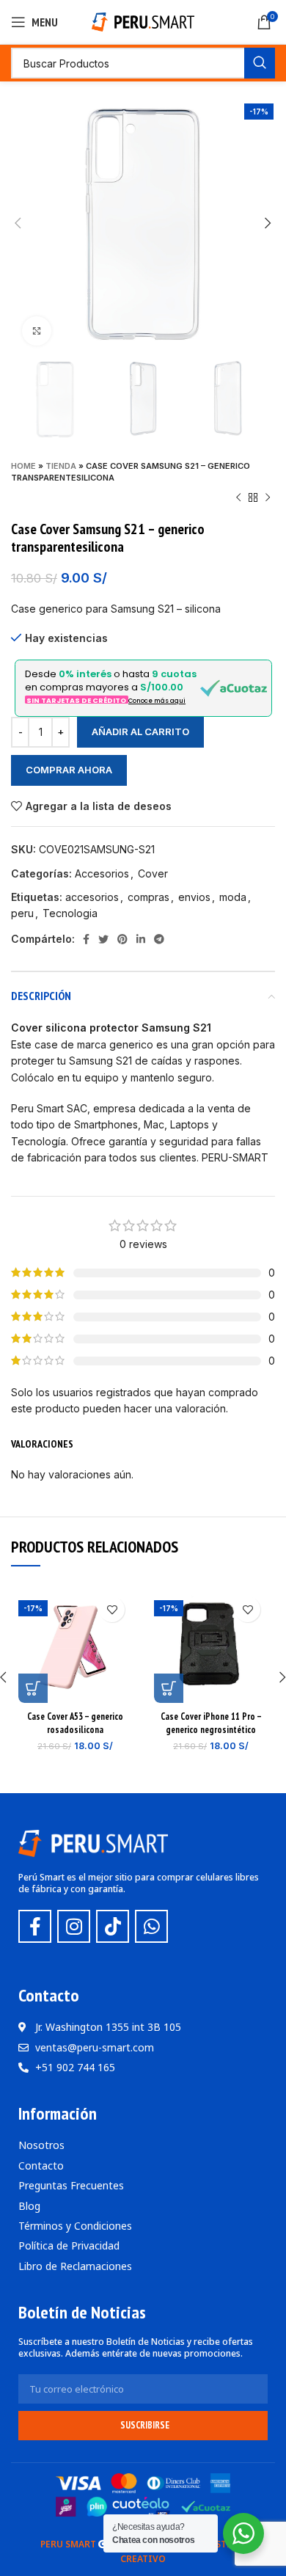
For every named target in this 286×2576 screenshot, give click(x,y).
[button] (33, 1688)
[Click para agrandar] (37, 331)
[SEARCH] (260, 63)
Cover (153, 873)
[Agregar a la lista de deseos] (112, 1609)
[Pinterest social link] (122, 939)
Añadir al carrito (140, 731)
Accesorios (102, 873)
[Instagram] (74, 1926)
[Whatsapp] (151, 1926)
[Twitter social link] (103, 939)
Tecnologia (70, 913)
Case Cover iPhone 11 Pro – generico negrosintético (211, 1723)
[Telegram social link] (159, 939)
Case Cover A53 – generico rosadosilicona (75, 1723)
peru (22, 913)
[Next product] (268, 498)
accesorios (92, 897)
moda (233, 897)
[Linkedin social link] (141, 939)
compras (148, 897)
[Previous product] (238, 498)
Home (23, 466)
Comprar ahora (69, 770)
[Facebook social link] (86, 939)
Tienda (61, 466)
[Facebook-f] (35, 1926)
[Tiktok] (113, 1926)
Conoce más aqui (157, 701)
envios (194, 897)
